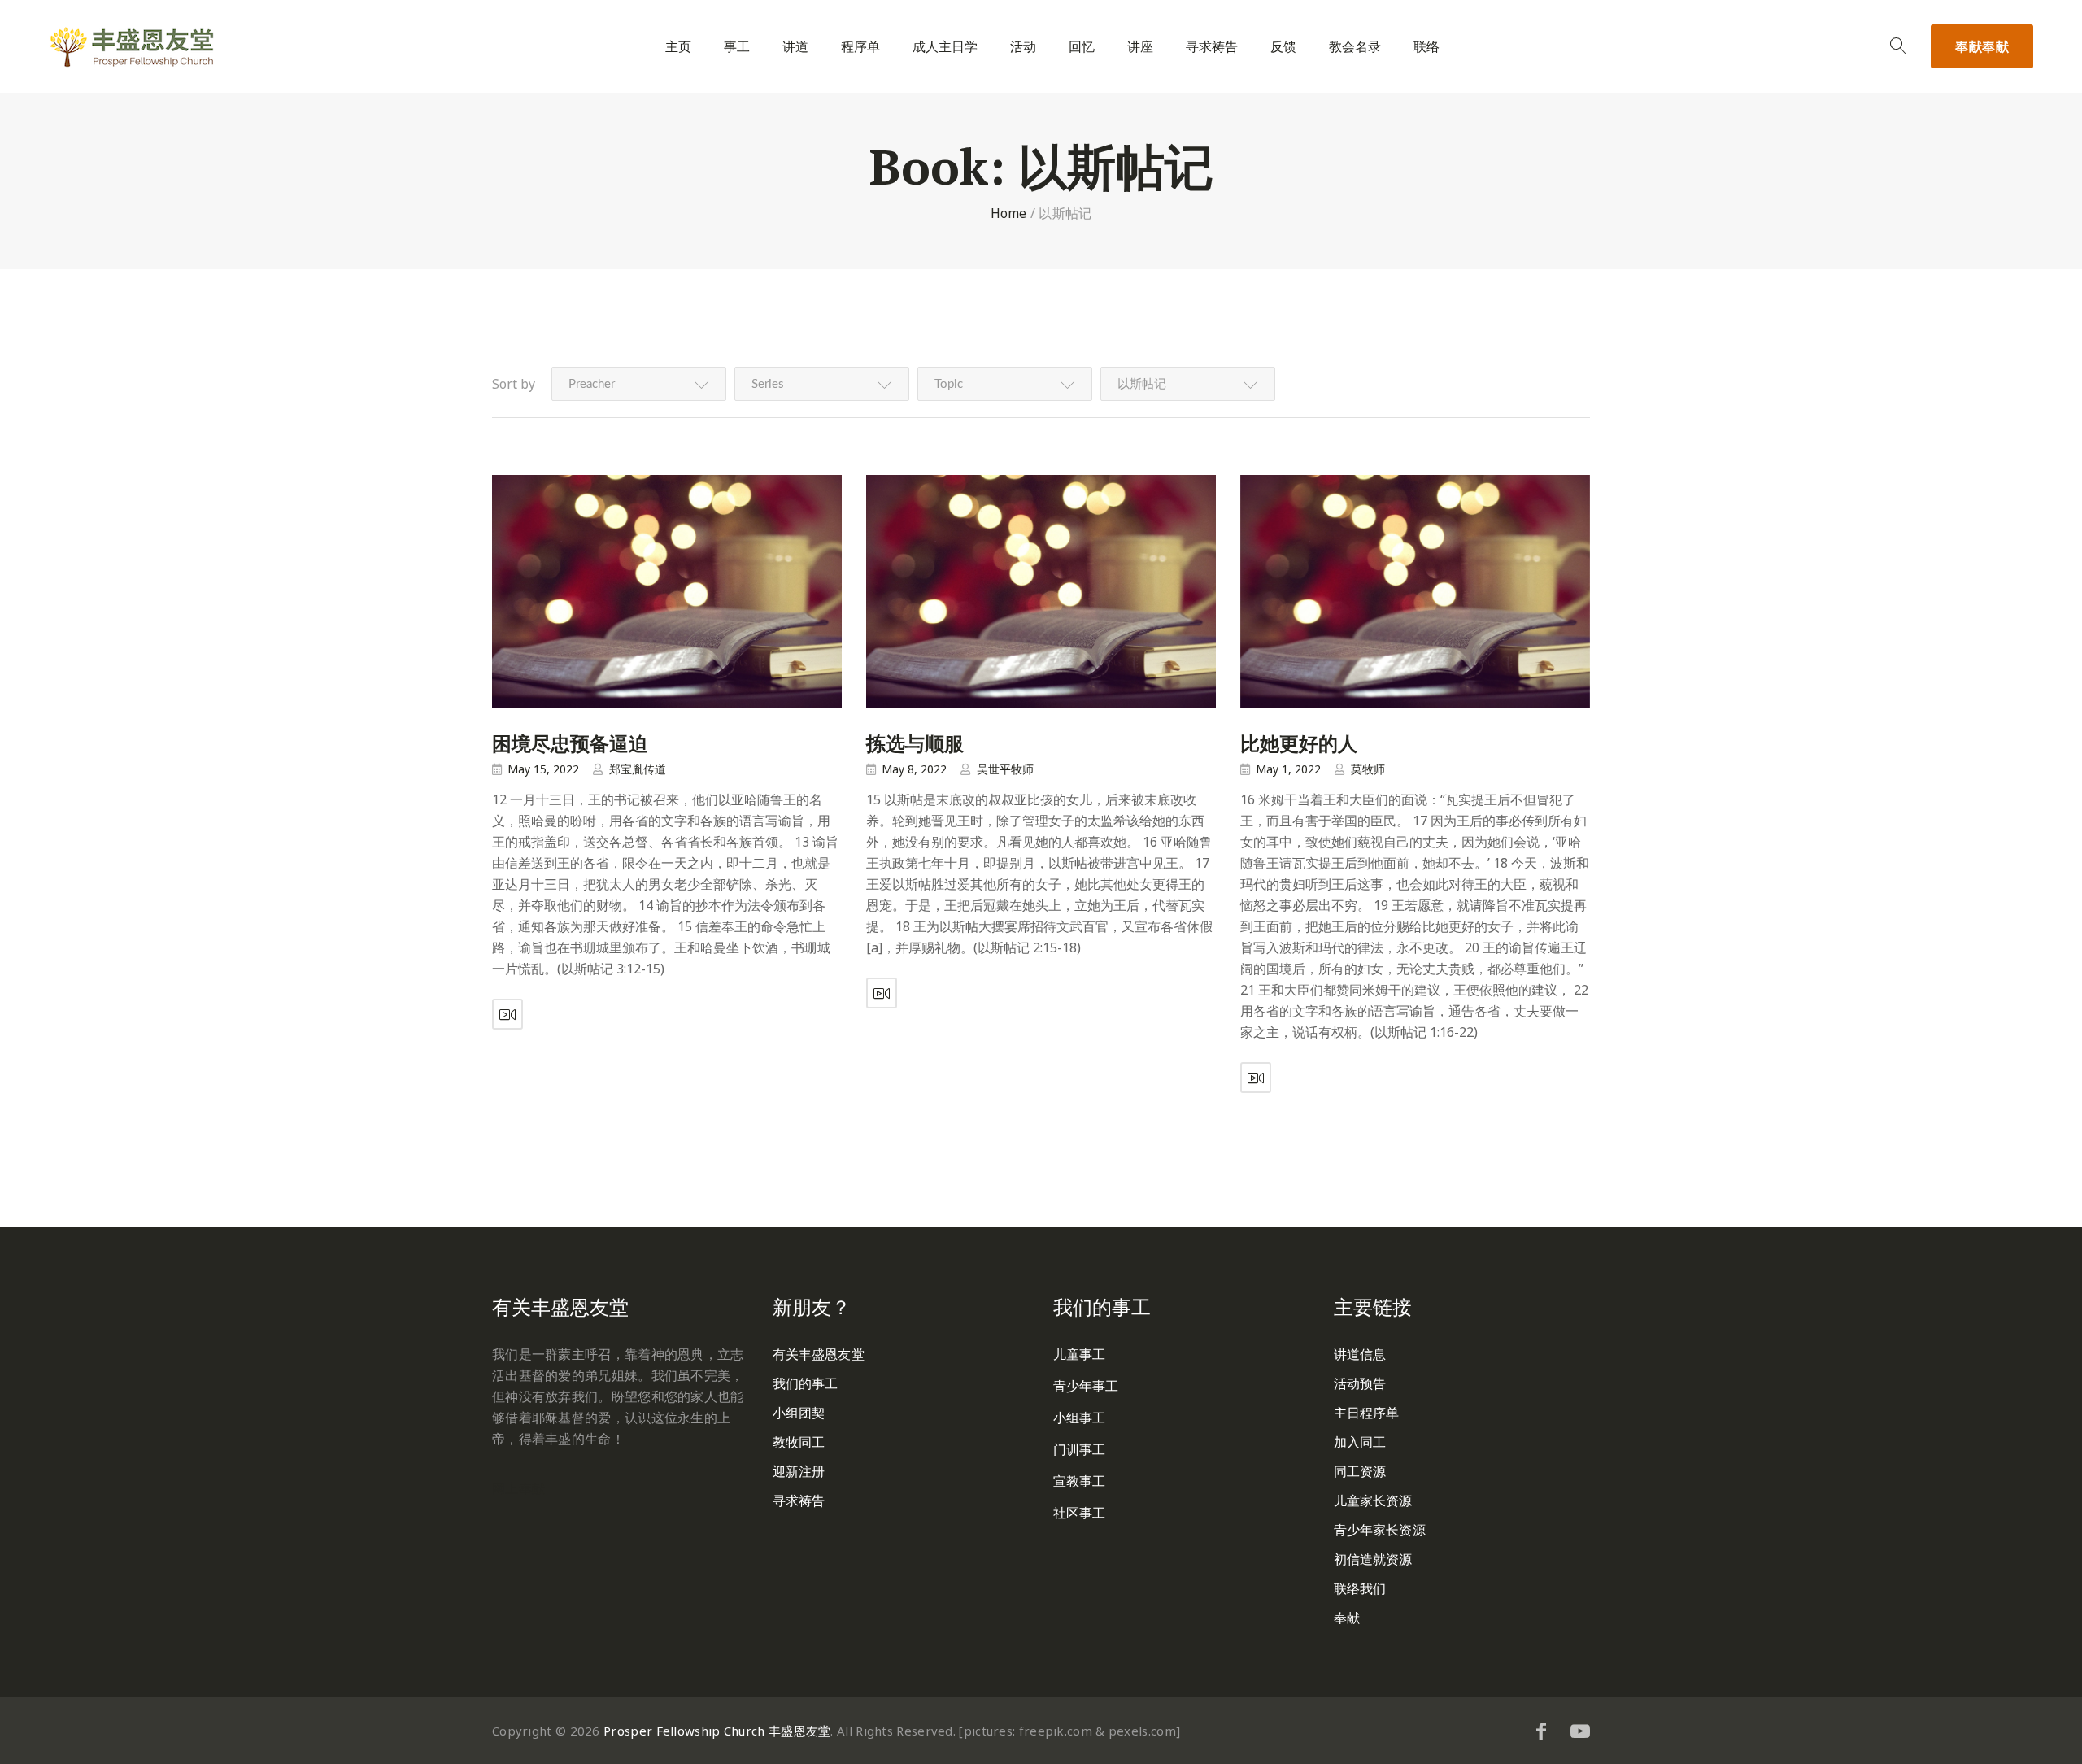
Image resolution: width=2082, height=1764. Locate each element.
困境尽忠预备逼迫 (570, 743)
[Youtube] (1580, 1731)
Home (1009, 213)
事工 (737, 47)
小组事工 (1079, 1418)
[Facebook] (1541, 1731)
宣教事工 (1079, 1481)
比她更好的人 (1299, 743)
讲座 (1140, 47)
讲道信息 (1360, 1354)
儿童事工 (1079, 1354)
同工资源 (1360, 1471)
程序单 (860, 47)
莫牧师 (1368, 769)
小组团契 (799, 1413)
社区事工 (1079, 1513)
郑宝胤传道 (638, 769)
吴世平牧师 (1005, 769)
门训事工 (1079, 1449)
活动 (1023, 47)
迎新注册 (799, 1471)
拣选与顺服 (915, 743)
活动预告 (1360, 1383)
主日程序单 (1367, 1413)
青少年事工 (1086, 1386)
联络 (1426, 47)
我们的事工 (806, 1383)
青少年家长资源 (1380, 1530)
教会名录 (1355, 47)
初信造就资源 (1373, 1559)
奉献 (1982, 46)
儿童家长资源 (1373, 1500)
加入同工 (1360, 1442)
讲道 (795, 47)
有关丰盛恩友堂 (819, 1354)
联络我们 (1360, 1588)
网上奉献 (518, 1488)
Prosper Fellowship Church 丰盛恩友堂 (717, 1731)
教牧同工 (799, 1442)
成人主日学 (945, 47)
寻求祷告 (1212, 47)
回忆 (1082, 47)
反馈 (1283, 47)
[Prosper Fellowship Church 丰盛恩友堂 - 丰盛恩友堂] (132, 47)
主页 (678, 47)
